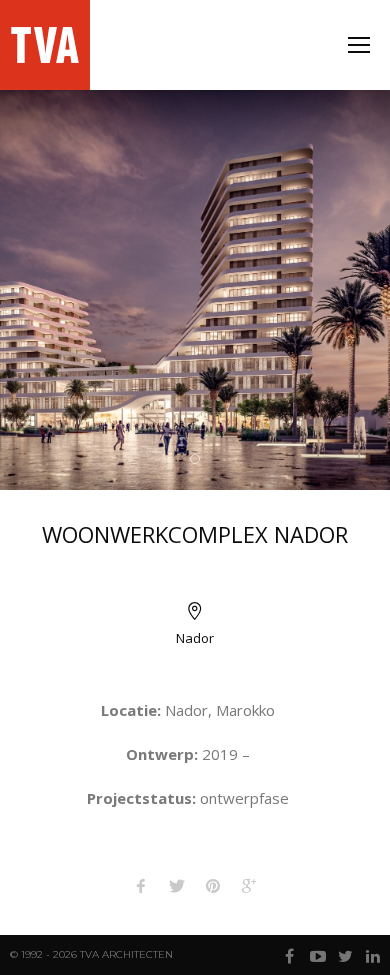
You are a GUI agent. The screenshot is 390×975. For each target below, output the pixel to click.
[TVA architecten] (47, 45)
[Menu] (359, 45)
